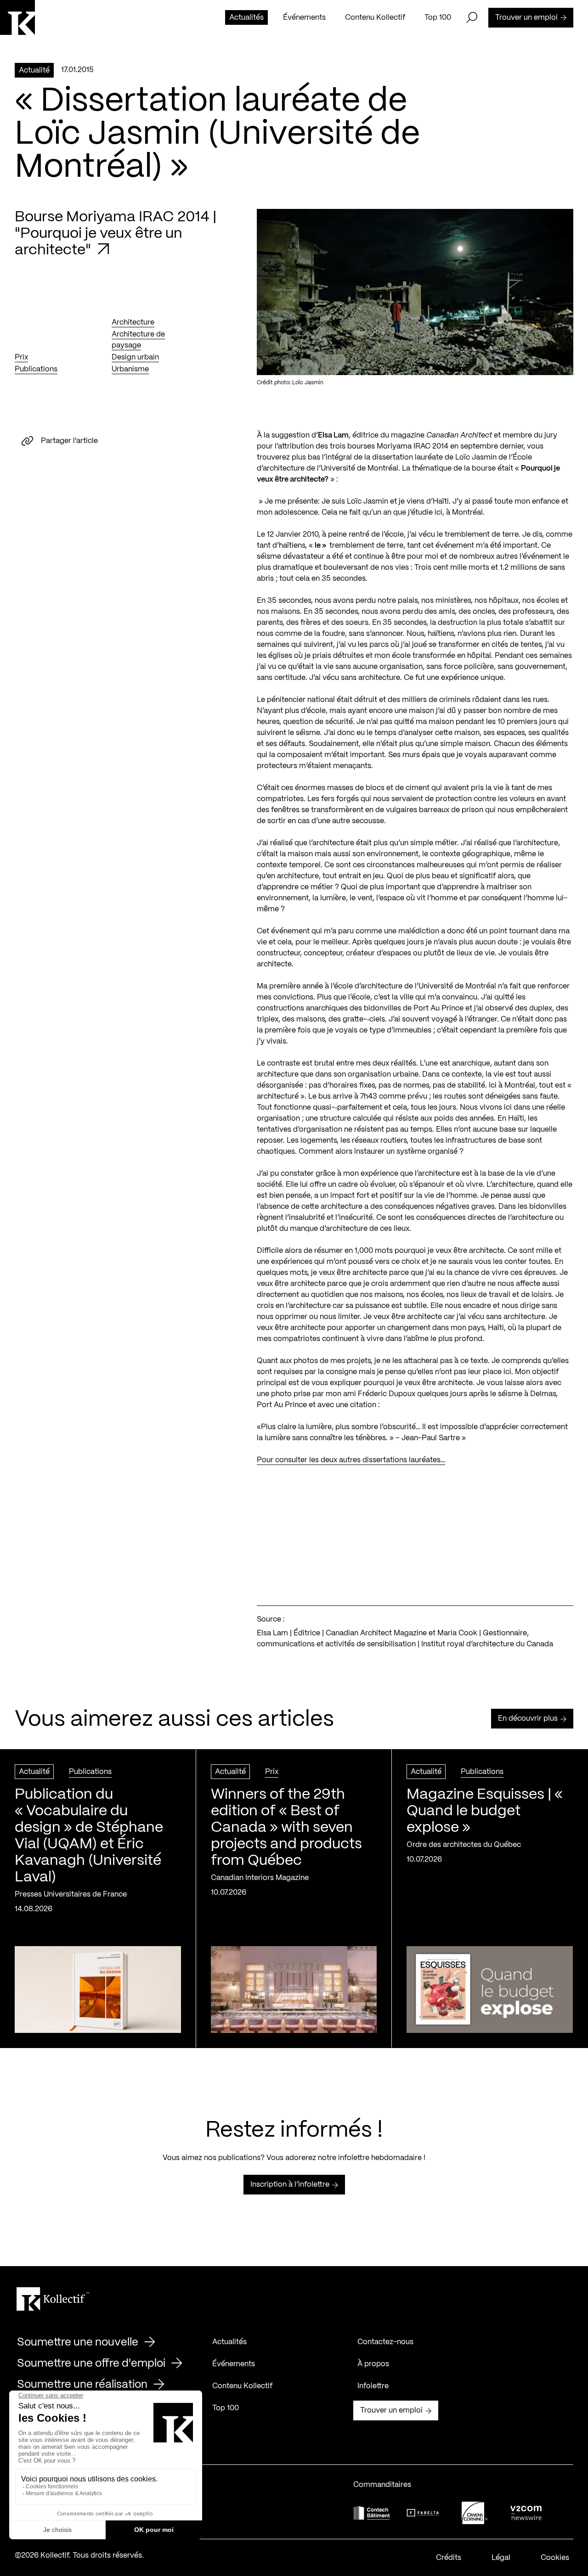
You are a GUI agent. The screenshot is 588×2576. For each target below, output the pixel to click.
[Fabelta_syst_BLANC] (423, 2513)
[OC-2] (475, 2513)
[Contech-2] (372, 2513)
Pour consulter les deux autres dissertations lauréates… (351, 1460)
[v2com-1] (526, 2513)
